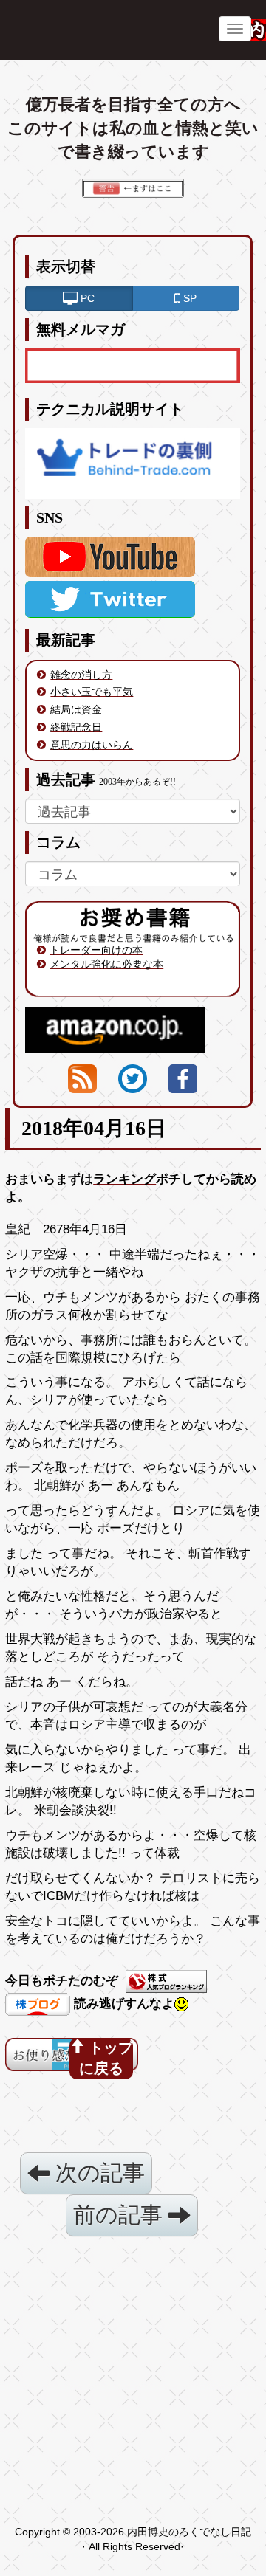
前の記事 (121, 2215)
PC (86, 298)
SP (188, 298)
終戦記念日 (76, 727)
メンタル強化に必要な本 (106, 964)
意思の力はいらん (92, 745)
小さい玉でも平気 (92, 692)
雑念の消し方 (81, 675)
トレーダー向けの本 (96, 950)
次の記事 (97, 2173)
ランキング (125, 1179)
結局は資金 (76, 709)
